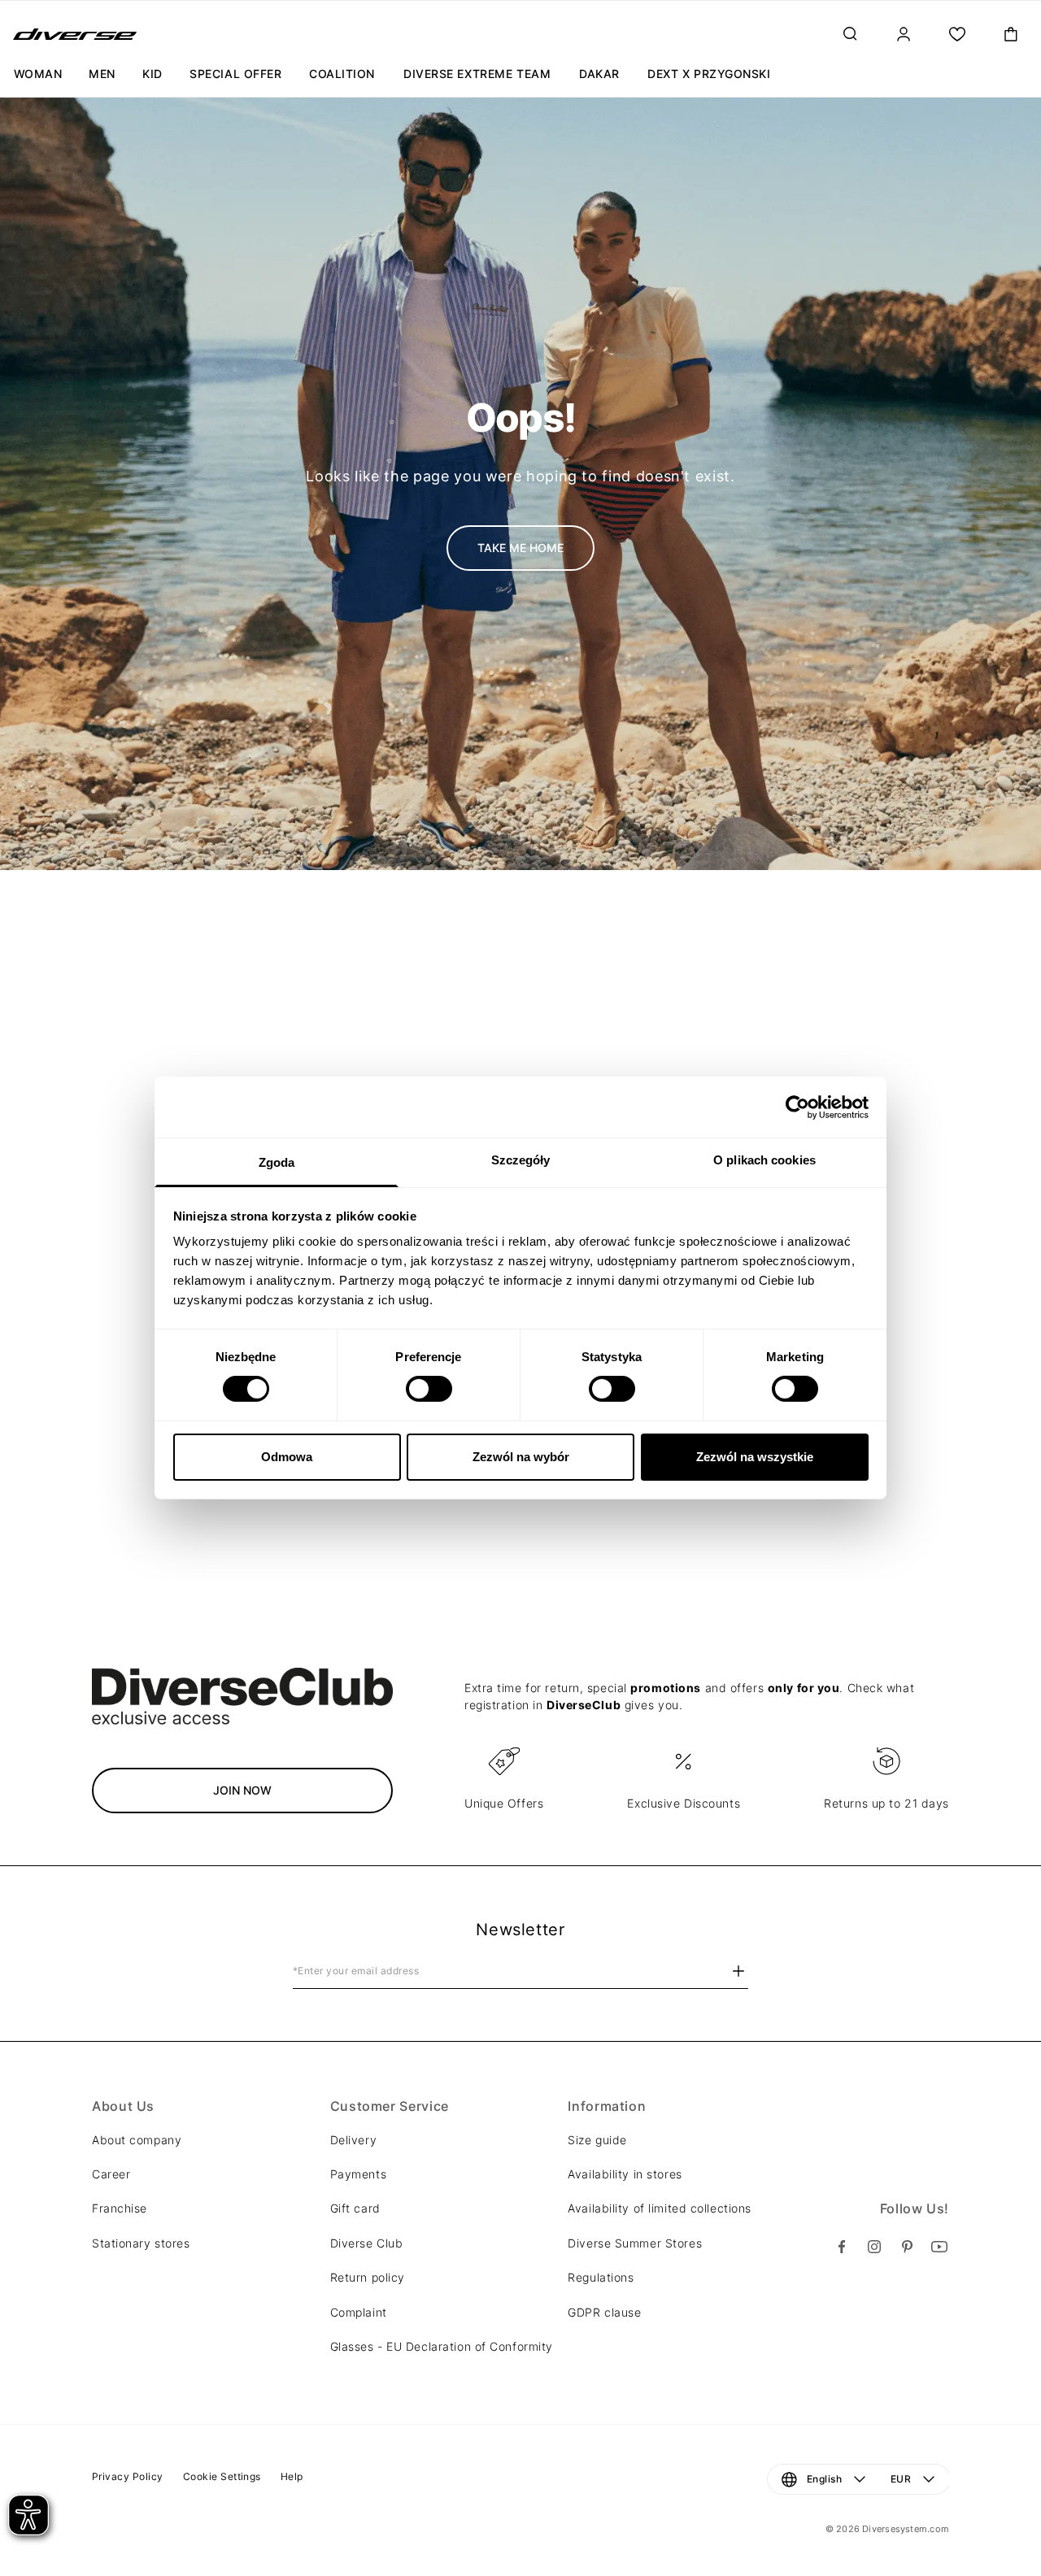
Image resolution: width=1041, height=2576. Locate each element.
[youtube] (939, 2247)
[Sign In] (904, 34)
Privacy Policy (128, 2476)
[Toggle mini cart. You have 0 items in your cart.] (1011, 34)
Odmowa (287, 1457)
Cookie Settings (222, 2476)
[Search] (850, 34)
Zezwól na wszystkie (755, 1457)
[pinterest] (907, 2247)
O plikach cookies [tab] (764, 1160)
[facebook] (842, 2247)
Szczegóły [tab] (521, 1160)
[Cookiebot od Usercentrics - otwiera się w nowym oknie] (797, 1107)
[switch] (429, 1389)
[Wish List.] (957, 34)
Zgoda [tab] (277, 1162)
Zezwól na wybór (521, 1457)
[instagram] (874, 2247)
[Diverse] (75, 34)
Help (292, 2476)
